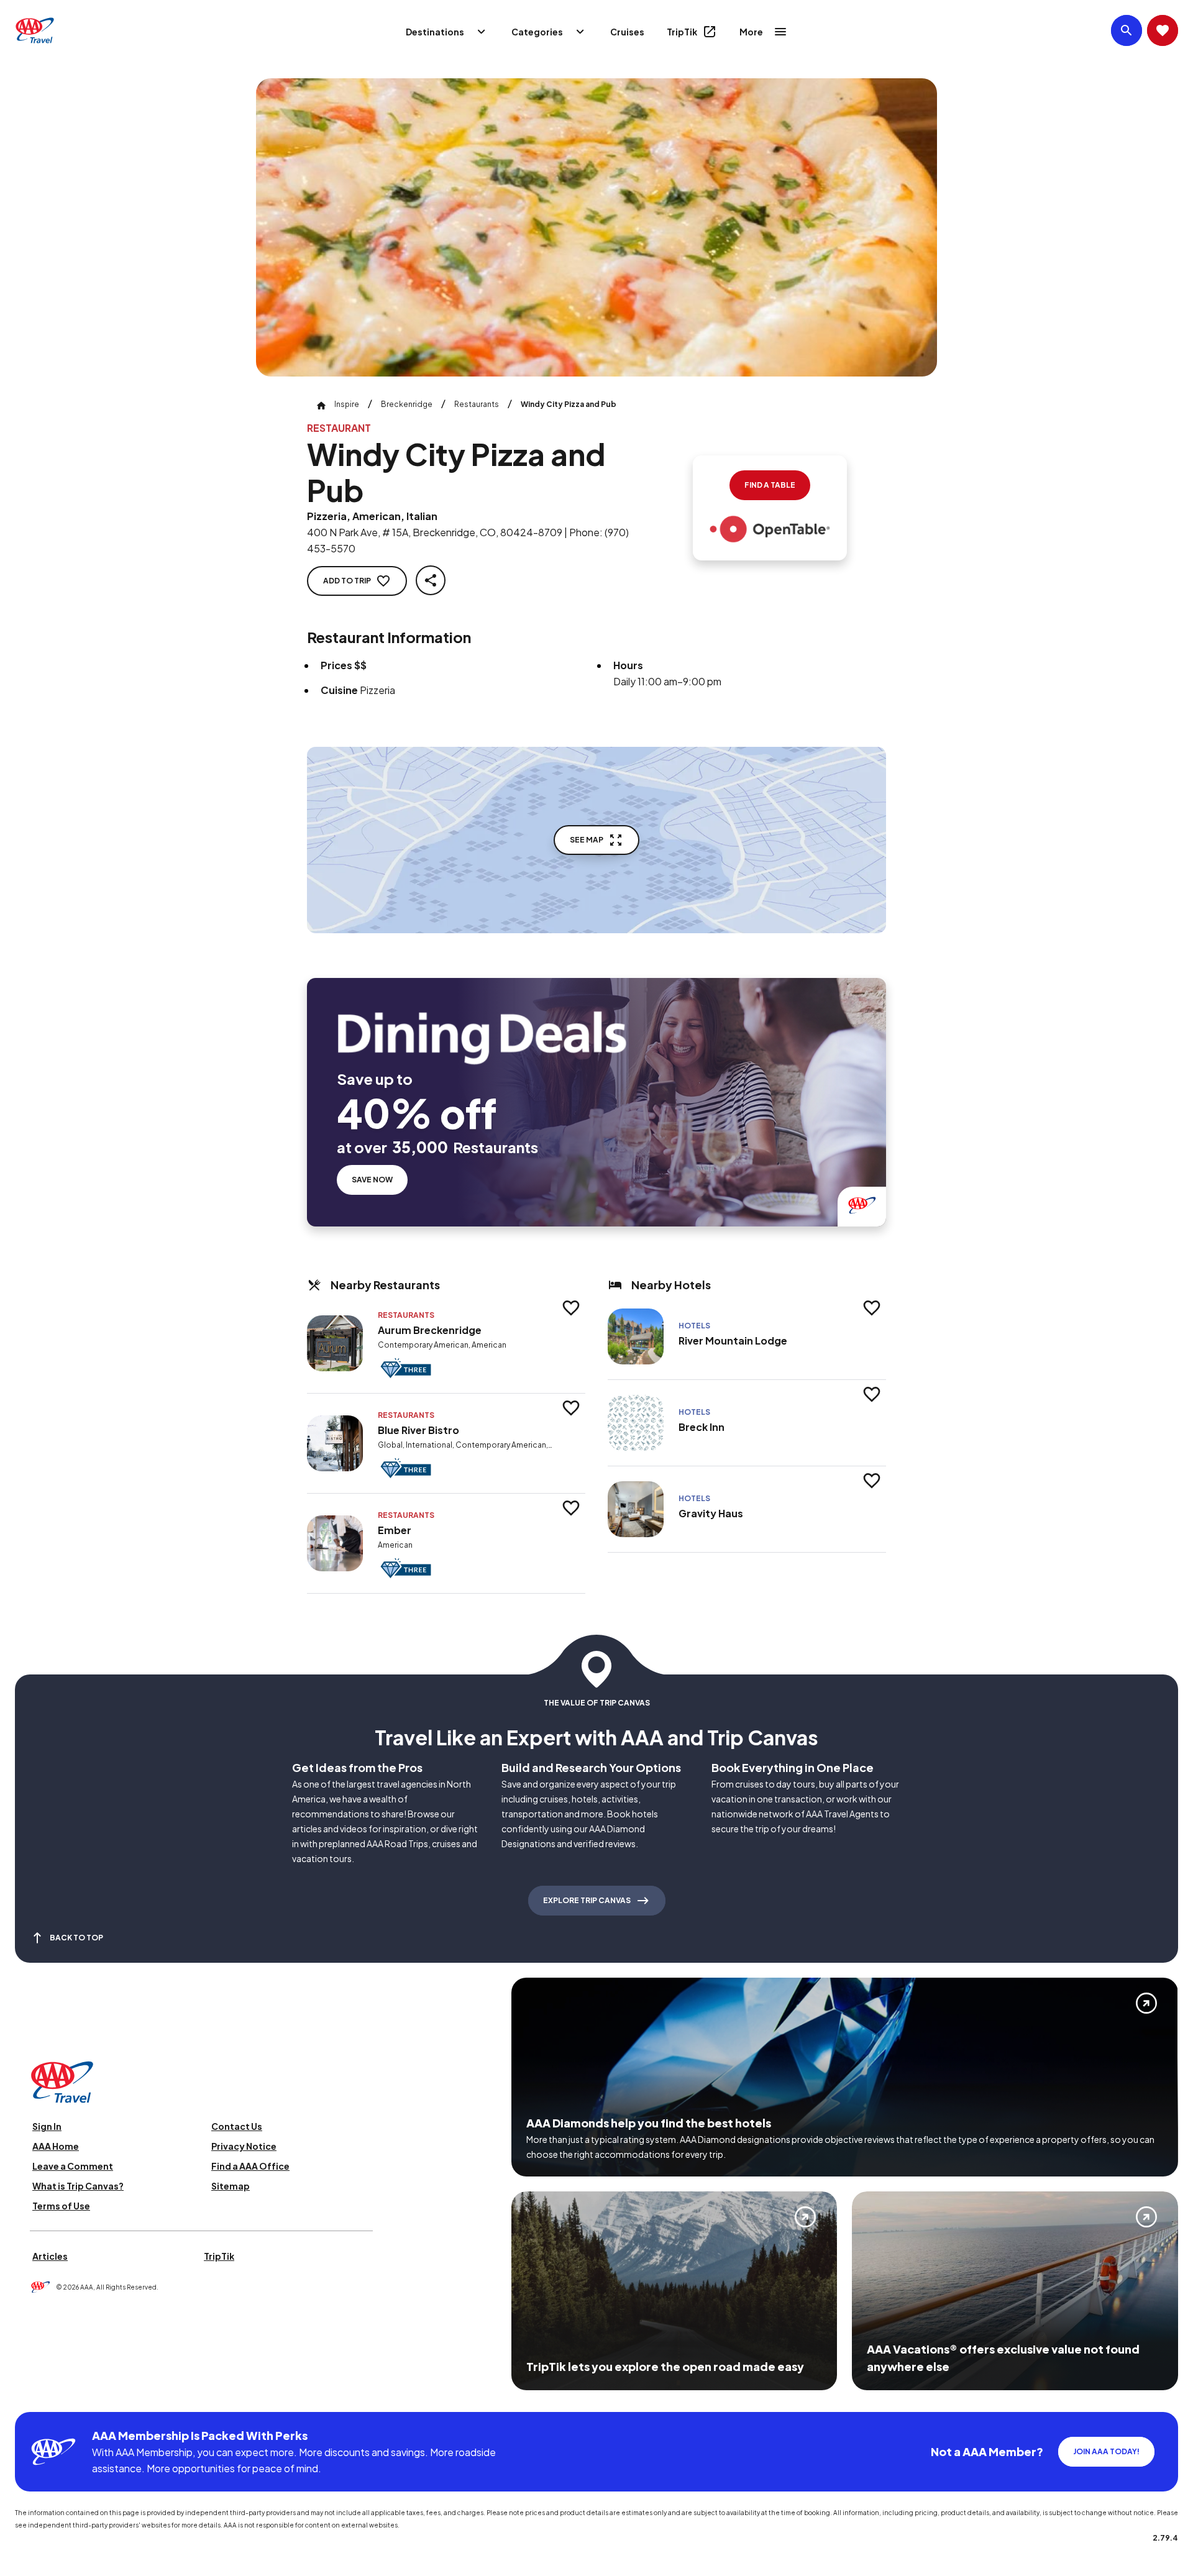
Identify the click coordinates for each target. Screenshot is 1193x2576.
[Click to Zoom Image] (596, 227)
